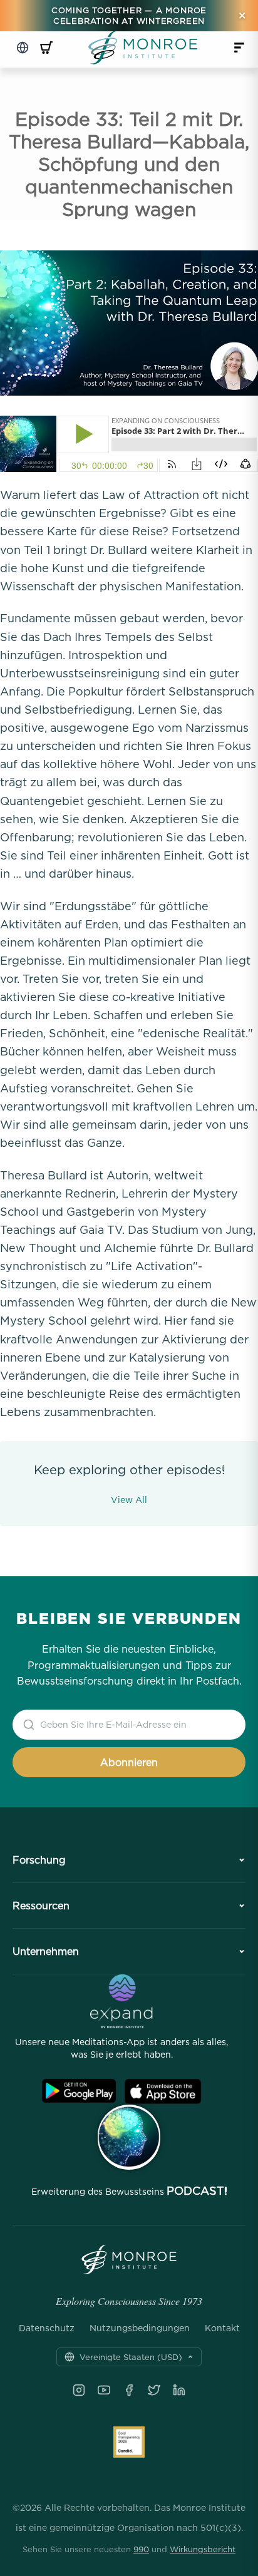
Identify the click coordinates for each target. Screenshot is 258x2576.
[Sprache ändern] (23, 48)
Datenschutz (47, 2328)
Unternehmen (46, 1951)
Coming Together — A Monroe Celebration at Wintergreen (129, 15)
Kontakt (222, 2328)
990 (141, 2549)
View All (129, 1500)
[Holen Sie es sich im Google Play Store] (79, 2091)
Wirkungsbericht (203, 2549)
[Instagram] (79, 2390)
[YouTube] (104, 2390)
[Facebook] (129, 2390)
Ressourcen (41, 1906)
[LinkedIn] (179, 2390)
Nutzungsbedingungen (140, 2328)
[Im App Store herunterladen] (163, 2091)
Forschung (39, 1860)
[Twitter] (154, 2390)
